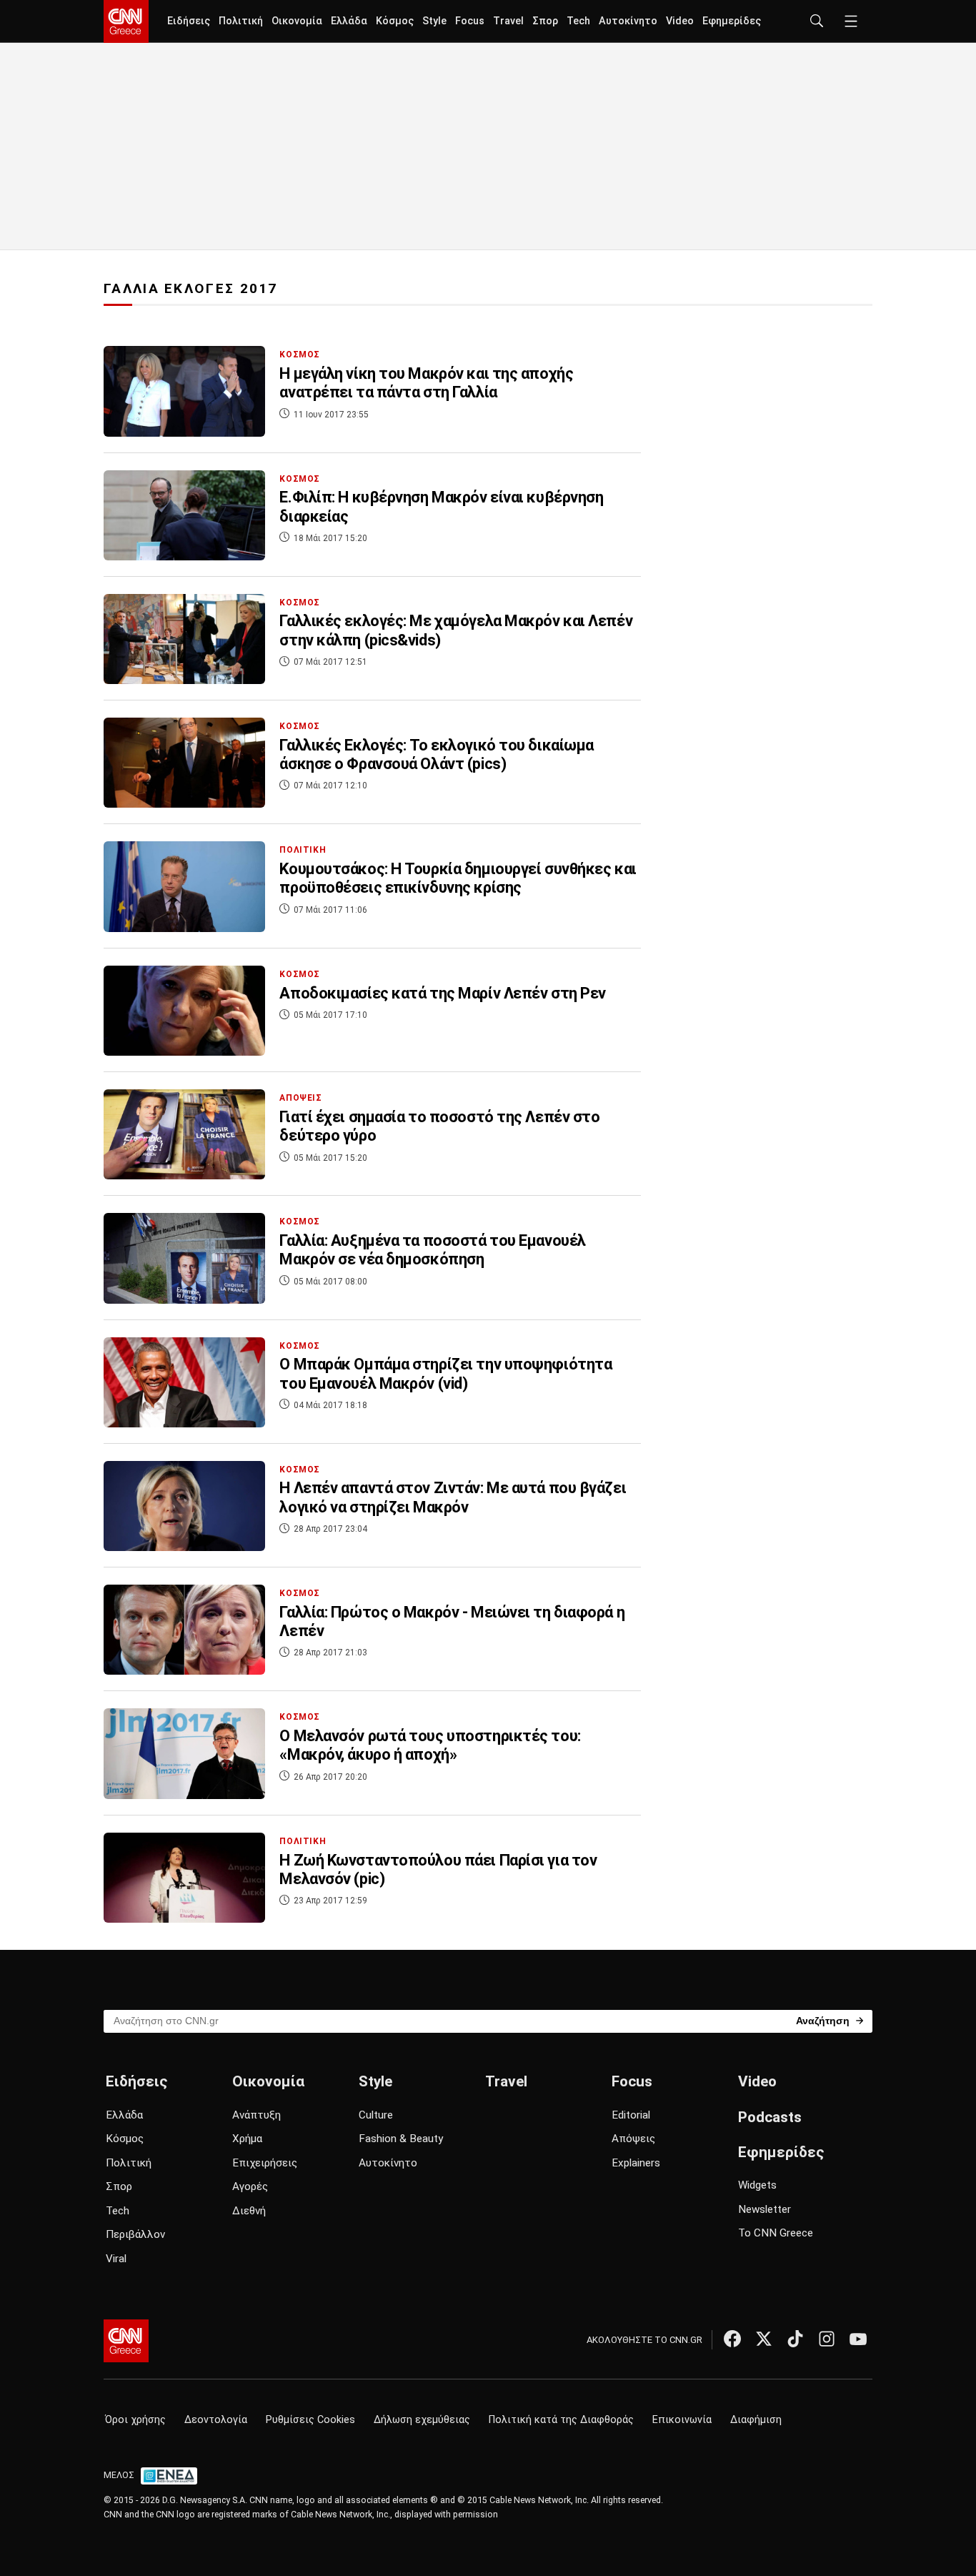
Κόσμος (395, 21)
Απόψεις (633, 2139)
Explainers (636, 2163)
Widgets (757, 2185)
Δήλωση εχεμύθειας (422, 2420)
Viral (116, 2259)
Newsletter (765, 2209)
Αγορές (250, 2186)
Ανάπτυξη (257, 2115)
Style (434, 21)
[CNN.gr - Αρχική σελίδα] (126, 2341)
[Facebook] (732, 2339)
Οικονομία (297, 21)
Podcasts (770, 2117)
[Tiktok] (795, 2339)
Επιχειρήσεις (265, 2163)
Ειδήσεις (189, 21)
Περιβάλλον (135, 2234)
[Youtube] (858, 2339)
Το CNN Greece (776, 2233)
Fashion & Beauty (401, 2139)
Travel (508, 21)
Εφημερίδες (732, 21)
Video (680, 21)
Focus (470, 21)
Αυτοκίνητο (628, 21)
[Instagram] (827, 2339)
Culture (376, 2115)
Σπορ (545, 21)
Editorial (631, 2115)
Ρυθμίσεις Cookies (310, 2420)
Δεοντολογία (216, 2420)
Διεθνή (249, 2211)
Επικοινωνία (682, 2420)
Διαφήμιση (756, 2420)
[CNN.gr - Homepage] (126, 21)
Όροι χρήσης (135, 2420)
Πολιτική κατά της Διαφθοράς (561, 2420)
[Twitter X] (764, 2339)
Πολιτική (241, 21)
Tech (578, 21)
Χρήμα (247, 2139)
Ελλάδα (349, 21)
